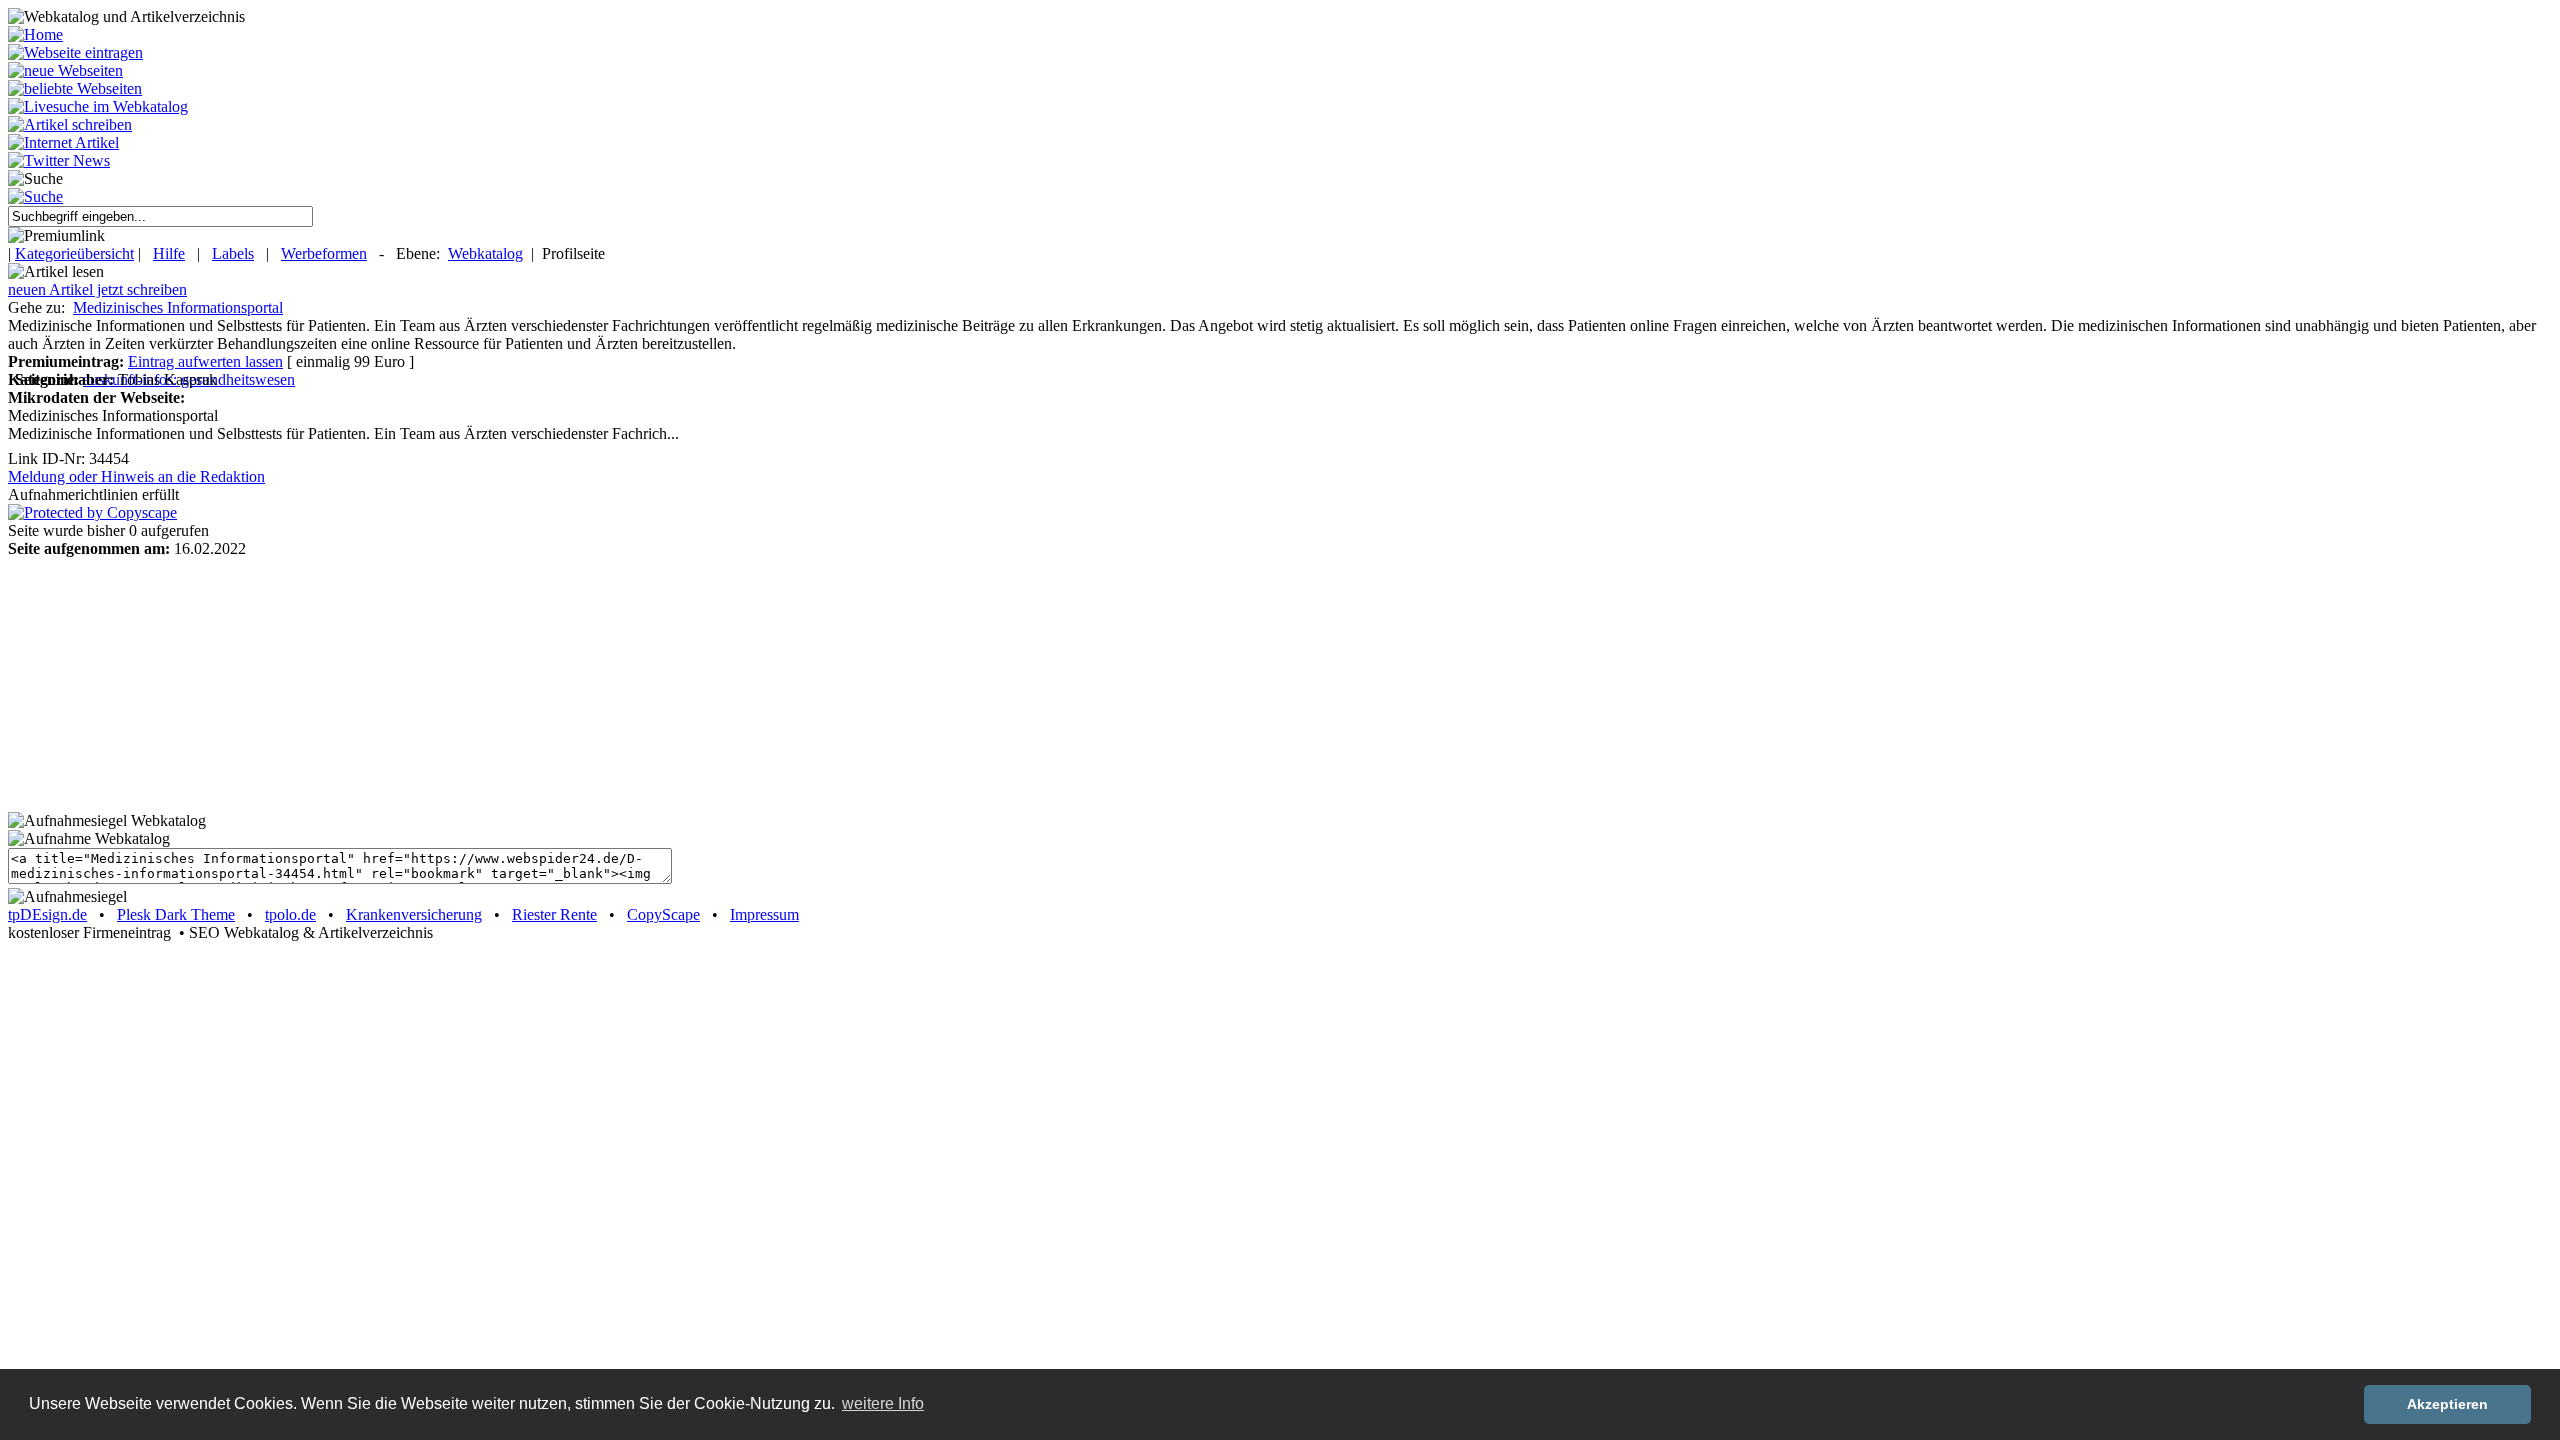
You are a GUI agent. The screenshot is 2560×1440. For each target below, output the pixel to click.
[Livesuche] (98, 106)
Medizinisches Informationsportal (178, 307)
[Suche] (35, 196)
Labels (233, 253)
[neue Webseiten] (65, 70)
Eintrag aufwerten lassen (205, 361)
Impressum (764, 914)
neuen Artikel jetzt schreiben (97, 289)
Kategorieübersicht (74, 253)
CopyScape (663, 914)
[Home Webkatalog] (35, 34)
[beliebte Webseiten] (75, 88)
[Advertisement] (133, 683)
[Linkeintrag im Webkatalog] (75, 52)
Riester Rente (554, 914)
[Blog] (63, 142)
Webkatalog (485, 253)
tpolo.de (290, 914)
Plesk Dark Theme (176, 914)
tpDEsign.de (47, 914)
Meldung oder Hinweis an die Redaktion (136, 476)
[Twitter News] (59, 160)
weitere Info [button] (883, 1403)
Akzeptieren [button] (2447, 1404)
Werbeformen (324, 253)
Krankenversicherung (414, 914)
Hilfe (169, 253)
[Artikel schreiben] (70, 124)
